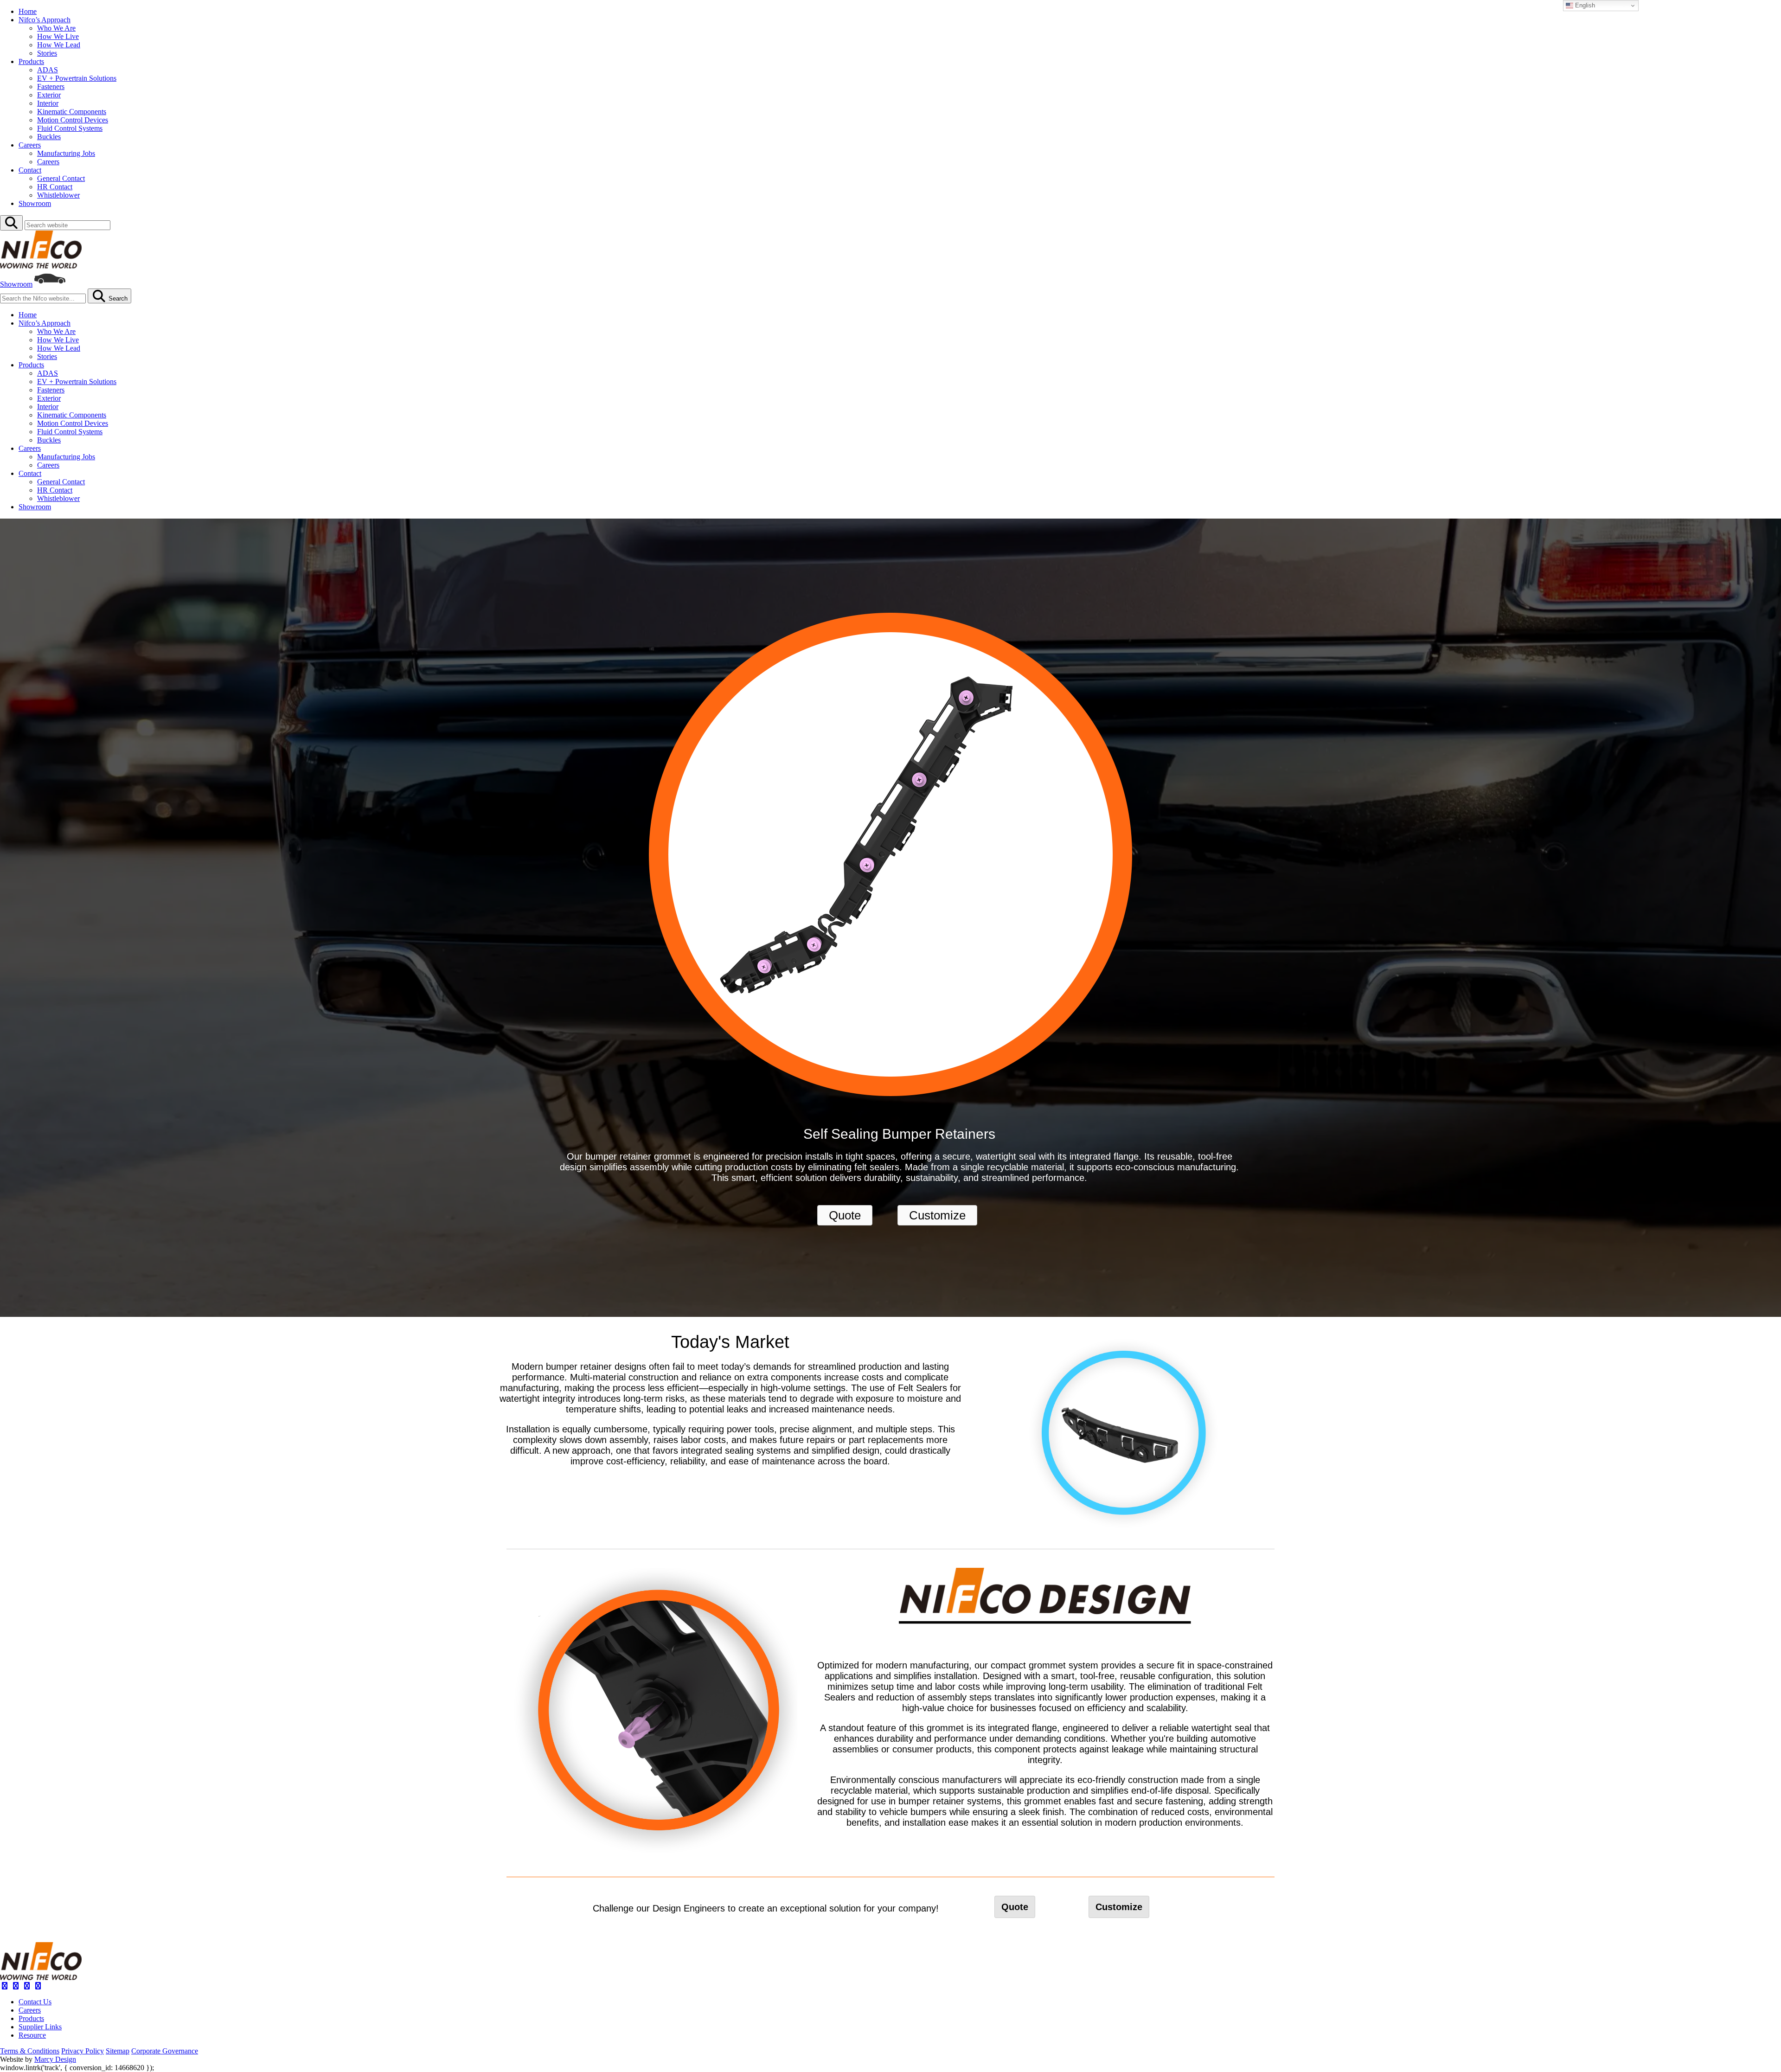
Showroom (35, 203)
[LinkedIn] (27, 1986)
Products (31, 61)
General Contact (61, 178)
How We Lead (59, 45)
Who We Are (56, 28)
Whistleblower (58, 195)
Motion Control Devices (73, 120)
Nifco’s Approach (45, 20)
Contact (30, 170)
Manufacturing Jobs (66, 153)
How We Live (58, 36)
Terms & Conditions (30, 2051)
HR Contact (55, 187)
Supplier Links (40, 2027)
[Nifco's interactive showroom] (50, 284)
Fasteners (51, 87)
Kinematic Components (72, 112)
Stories (47, 53)
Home (28, 11)
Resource (32, 2035)
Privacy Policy (83, 2051)
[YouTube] (38, 1986)
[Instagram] (16, 1986)
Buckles (49, 137)
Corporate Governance (165, 2051)
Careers (30, 145)
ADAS (48, 70)
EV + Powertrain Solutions (77, 78)
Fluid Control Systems (70, 128)
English (1584, 5)
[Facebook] (5, 1986)
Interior (48, 103)
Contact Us (35, 2002)
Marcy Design (55, 2059)
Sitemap (118, 2051)
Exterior (49, 95)
